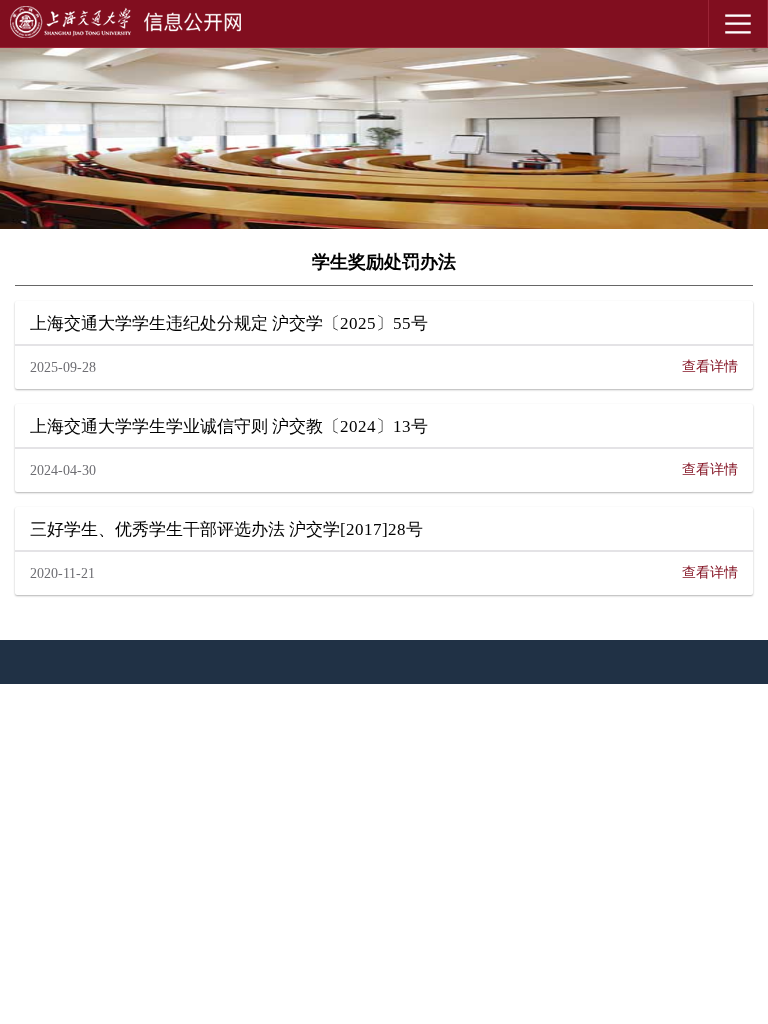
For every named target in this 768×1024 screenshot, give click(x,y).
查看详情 (710, 366)
